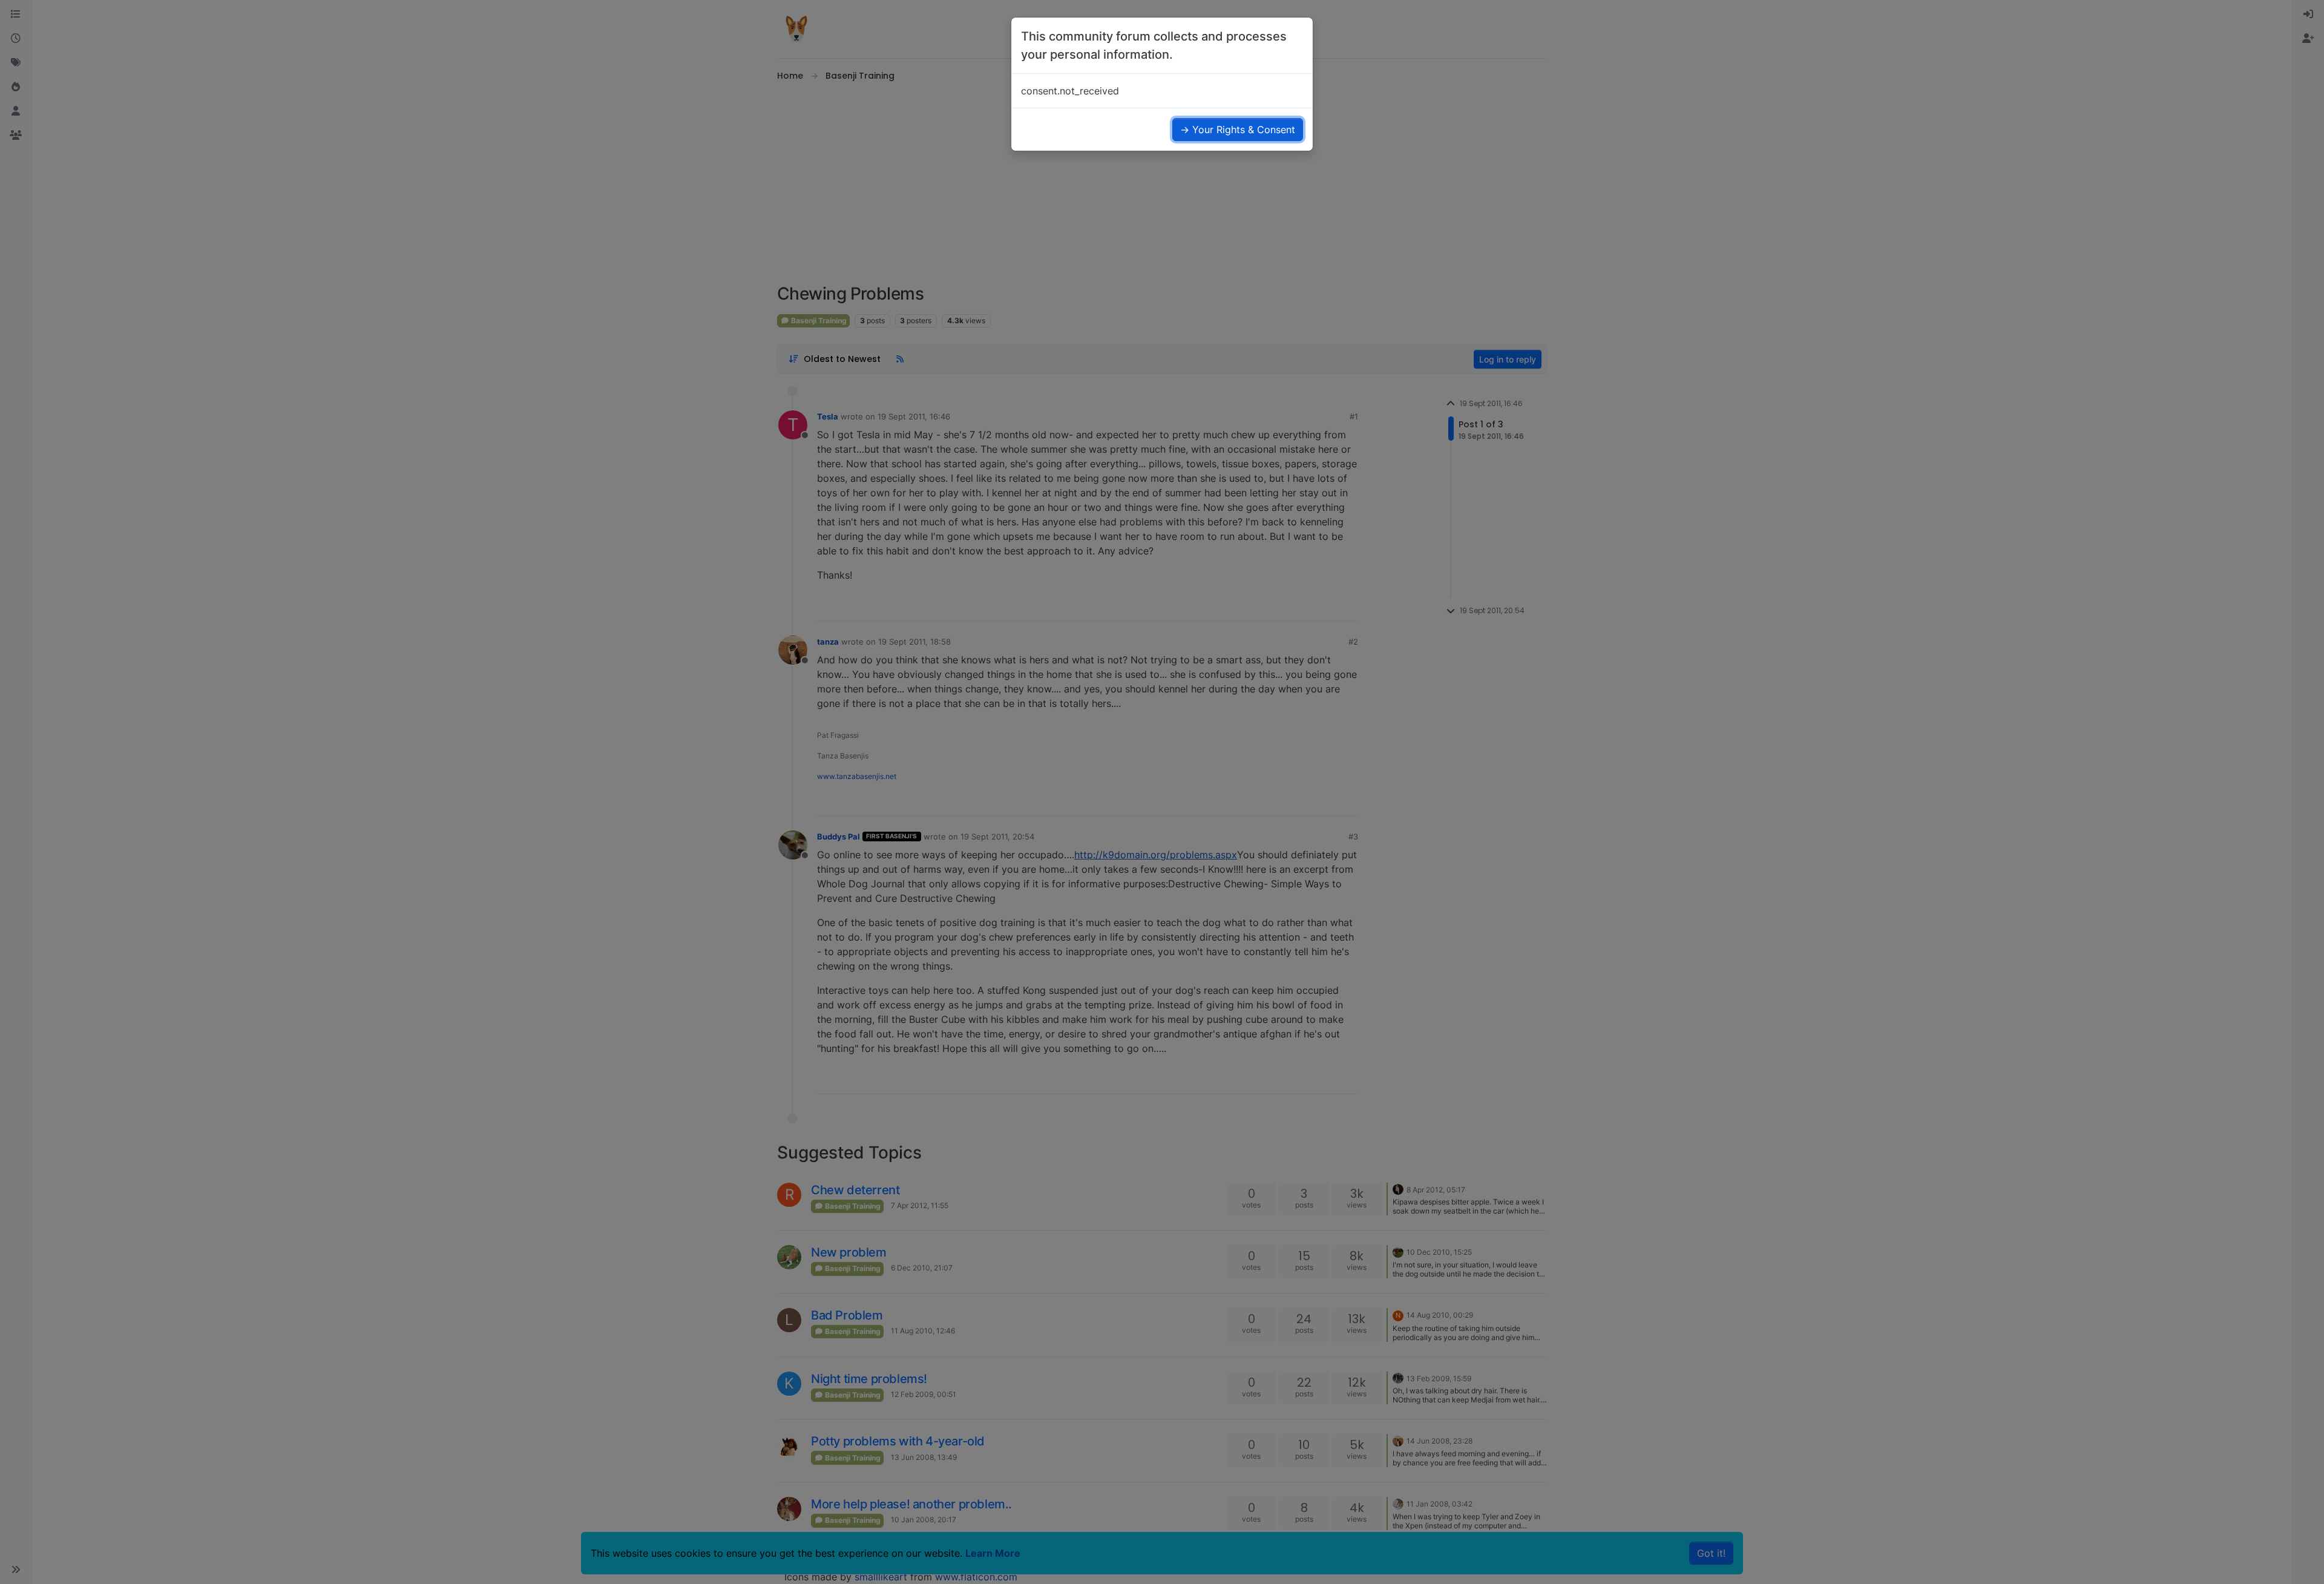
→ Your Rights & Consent (1238, 130)
